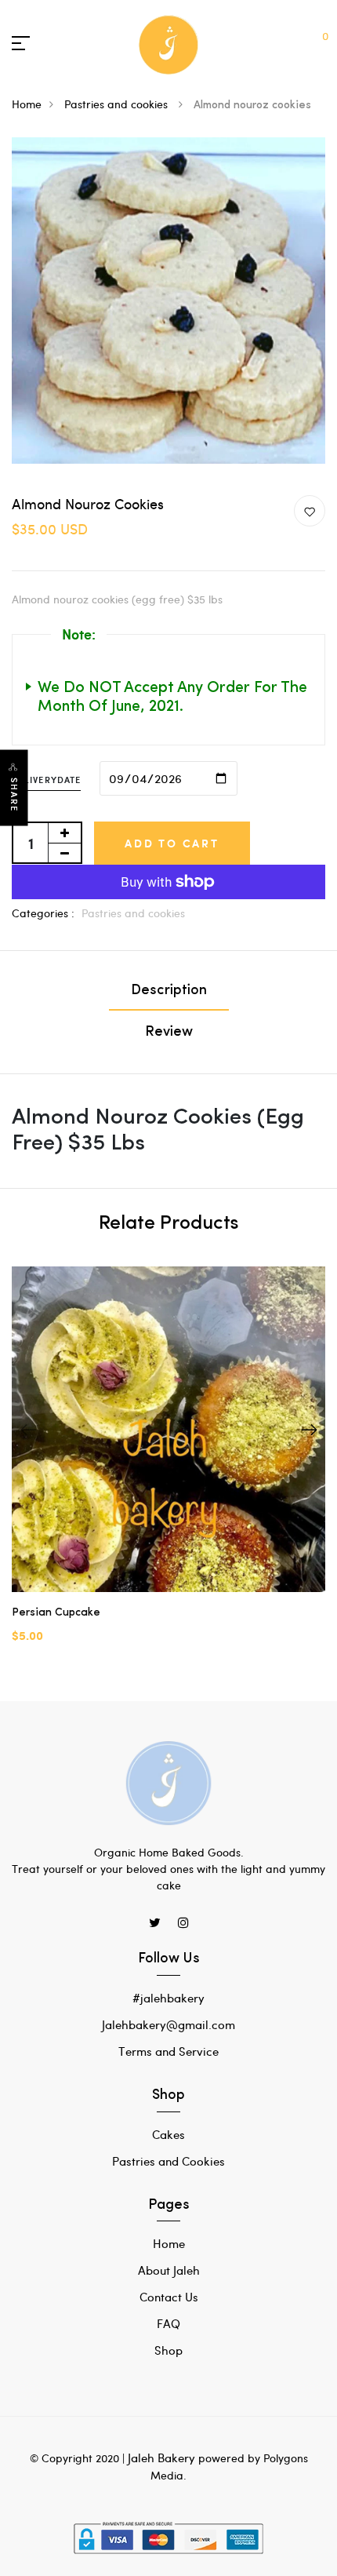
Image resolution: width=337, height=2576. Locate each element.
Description (169, 991)
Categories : (43, 913)
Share (14, 794)
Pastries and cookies (118, 104)
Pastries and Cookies (168, 2161)
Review (169, 1033)
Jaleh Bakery (161, 2458)
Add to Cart (172, 843)
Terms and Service (168, 2051)
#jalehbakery (168, 1998)
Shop (168, 2350)
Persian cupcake (56, 1613)
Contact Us (169, 2297)
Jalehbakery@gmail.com (168, 2024)
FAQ (168, 2323)
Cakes (168, 2134)
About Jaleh (169, 2270)
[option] (168, 1468)
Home (27, 104)
